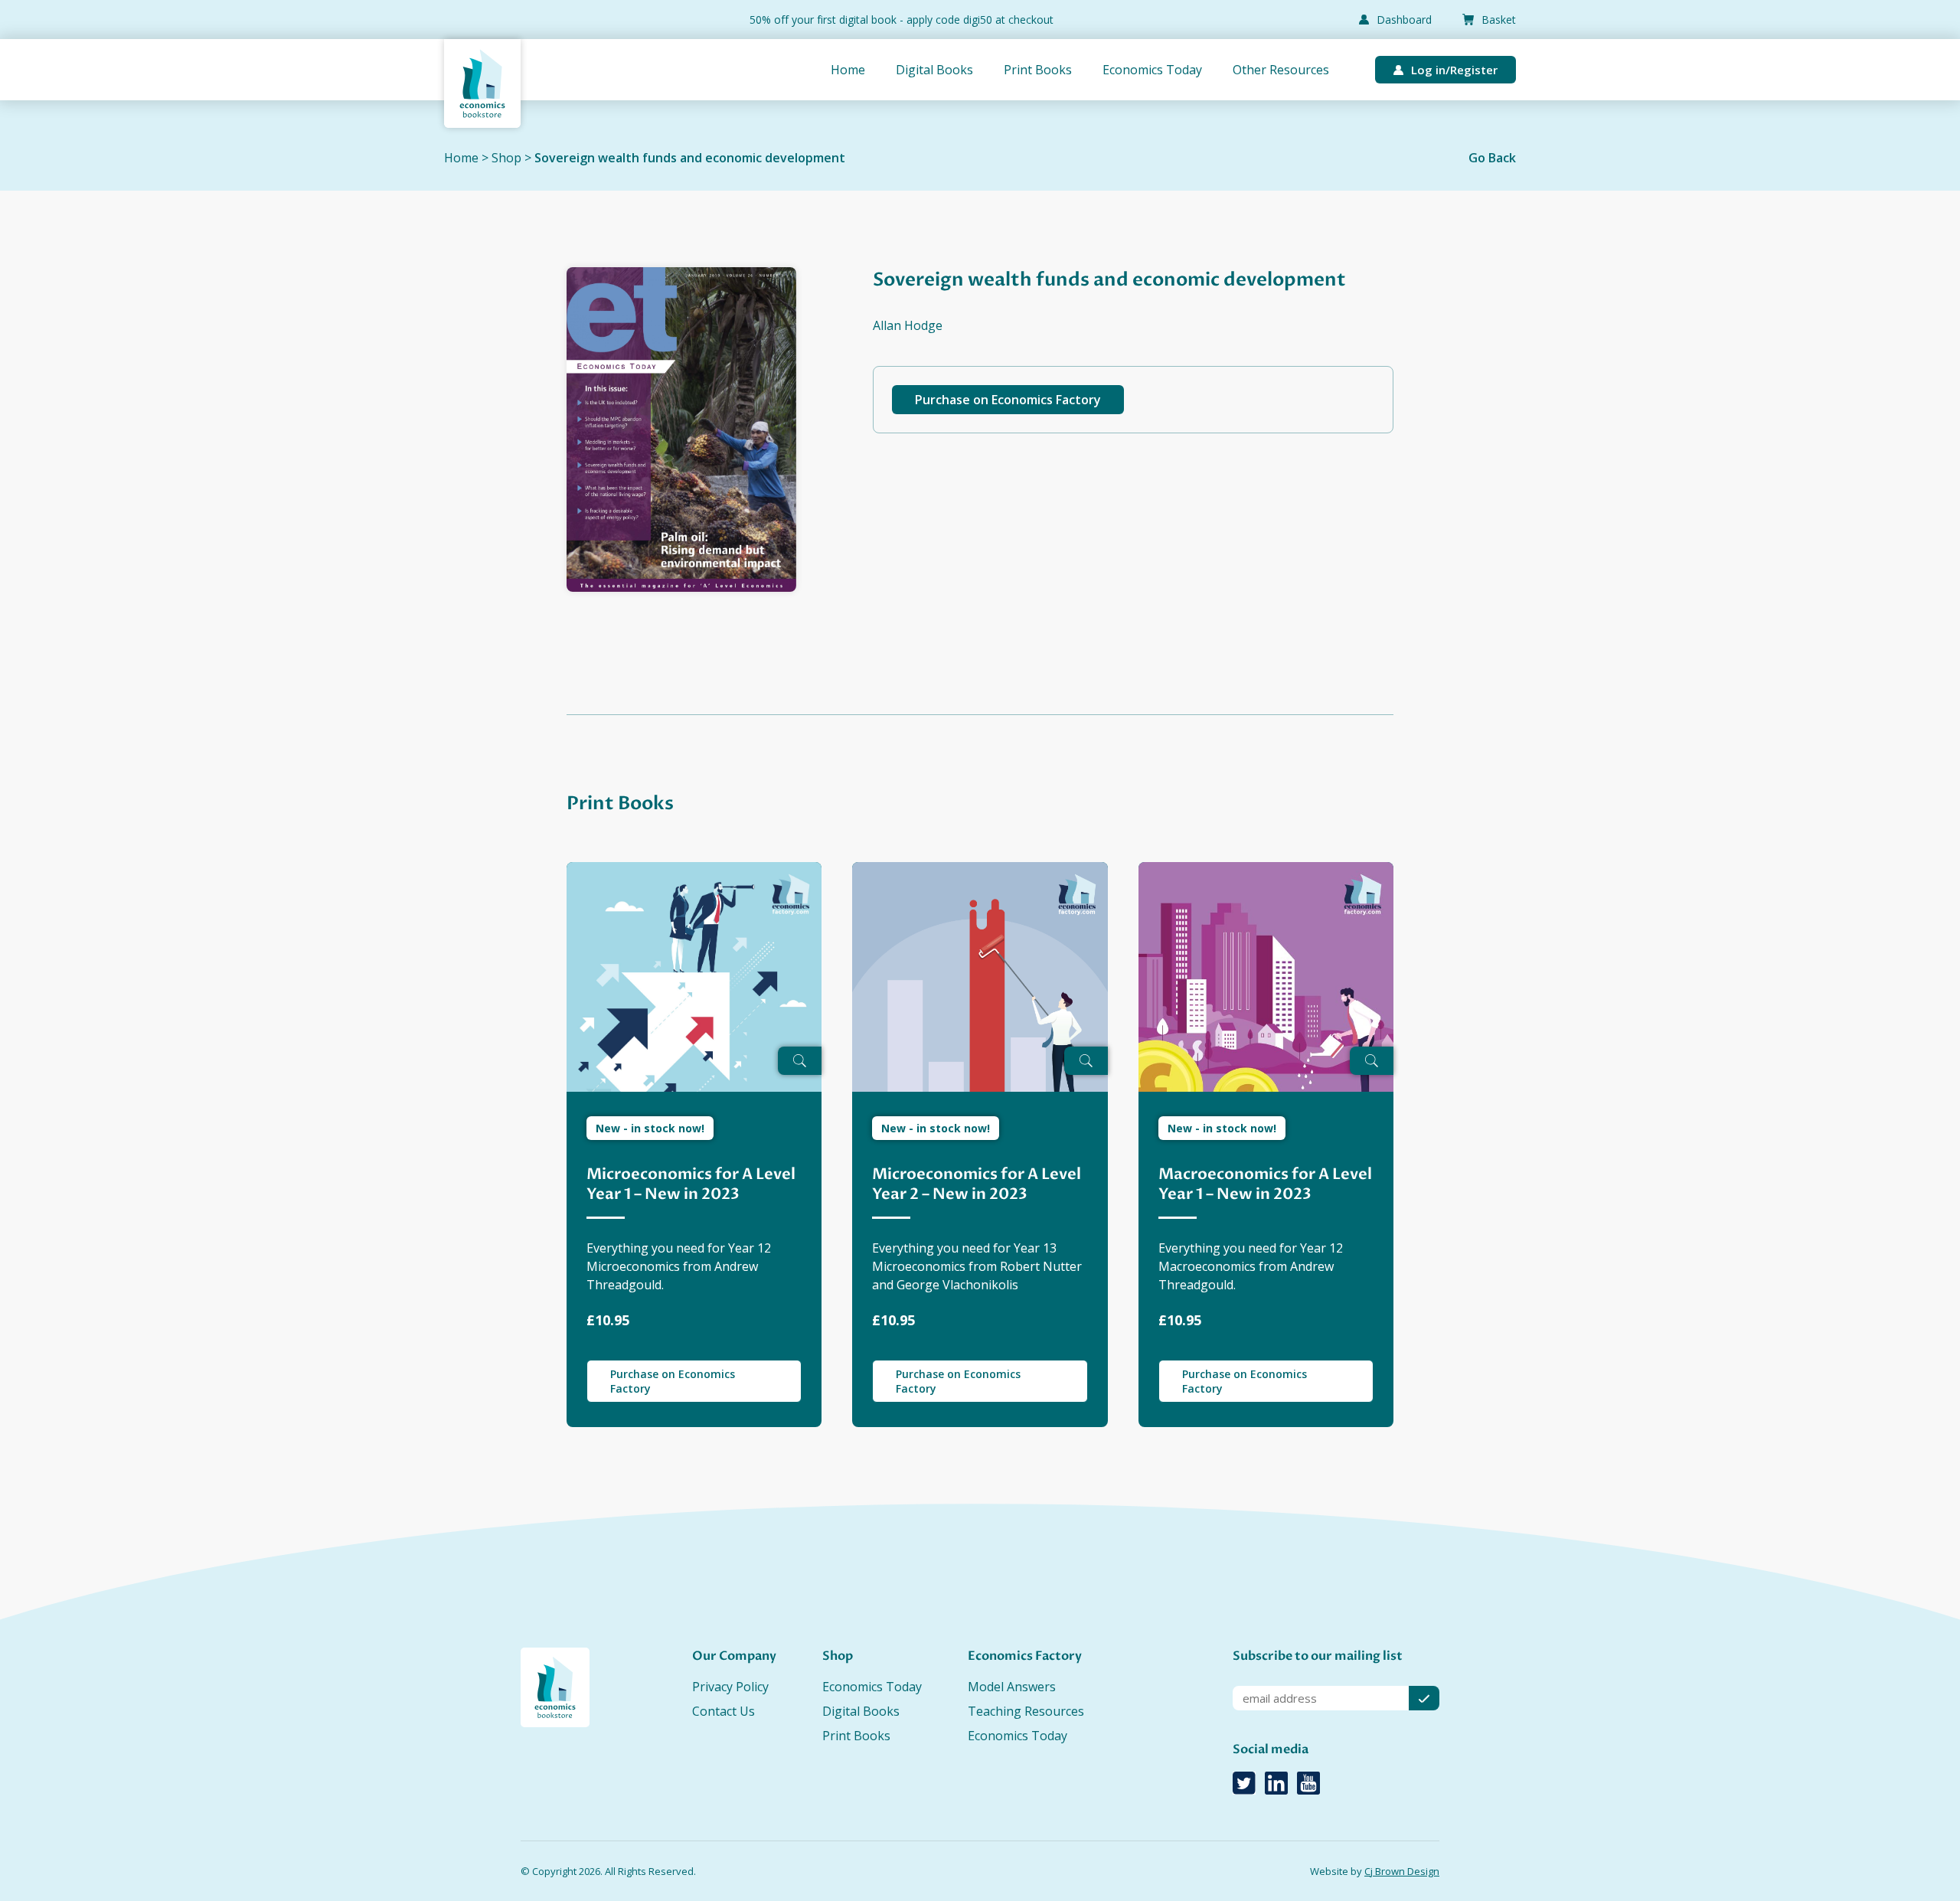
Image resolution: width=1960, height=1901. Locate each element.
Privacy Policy (730, 1687)
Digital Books (934, 70)
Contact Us (724, 1711)
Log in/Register (1454, 70)
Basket (1499, 20)
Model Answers (1012, 1687)
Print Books (1038, 70)
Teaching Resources (1026, 1711)
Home (848, 70)
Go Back (1492, 158)
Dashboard (1404, 20)
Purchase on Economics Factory (1008, 400)
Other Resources (1281, 70)
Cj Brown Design (1402, 1871)
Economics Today (1152, 70)
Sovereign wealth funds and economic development (690, 158)
